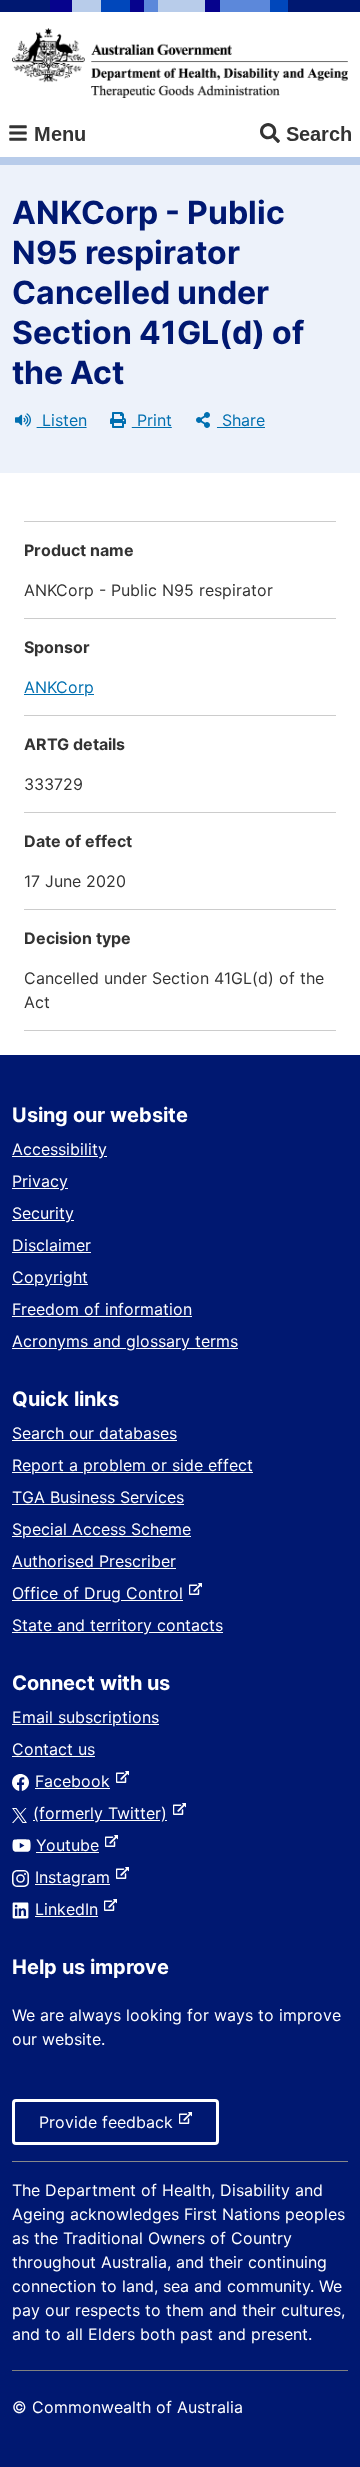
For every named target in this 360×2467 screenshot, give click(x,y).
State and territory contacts (117, 1625)
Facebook (76, 1781)
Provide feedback (110, 2128)
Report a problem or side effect (132, 1465)
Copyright (50, 1277)
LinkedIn (70, 1909)
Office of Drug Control (101, 1593)
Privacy (40, 1181)
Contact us (53, 1749)
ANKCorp (59, 687)
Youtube (71, 1845)
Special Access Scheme (101, 1529)
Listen (62, 420)
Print (152, 420)
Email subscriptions (85, 1717)
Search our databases (94, 1433)
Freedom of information (102, 1309)
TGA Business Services (98, 1497)
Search (319, 134)
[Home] (180, 63)
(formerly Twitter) (104, 1813)
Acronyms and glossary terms (125, 1341)
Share (241, 420)
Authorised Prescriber (94, 1561)
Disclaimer (51, 1245)
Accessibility (59, 1149)
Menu (57, 134)
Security (43, 1213)
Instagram (76, 1877)
